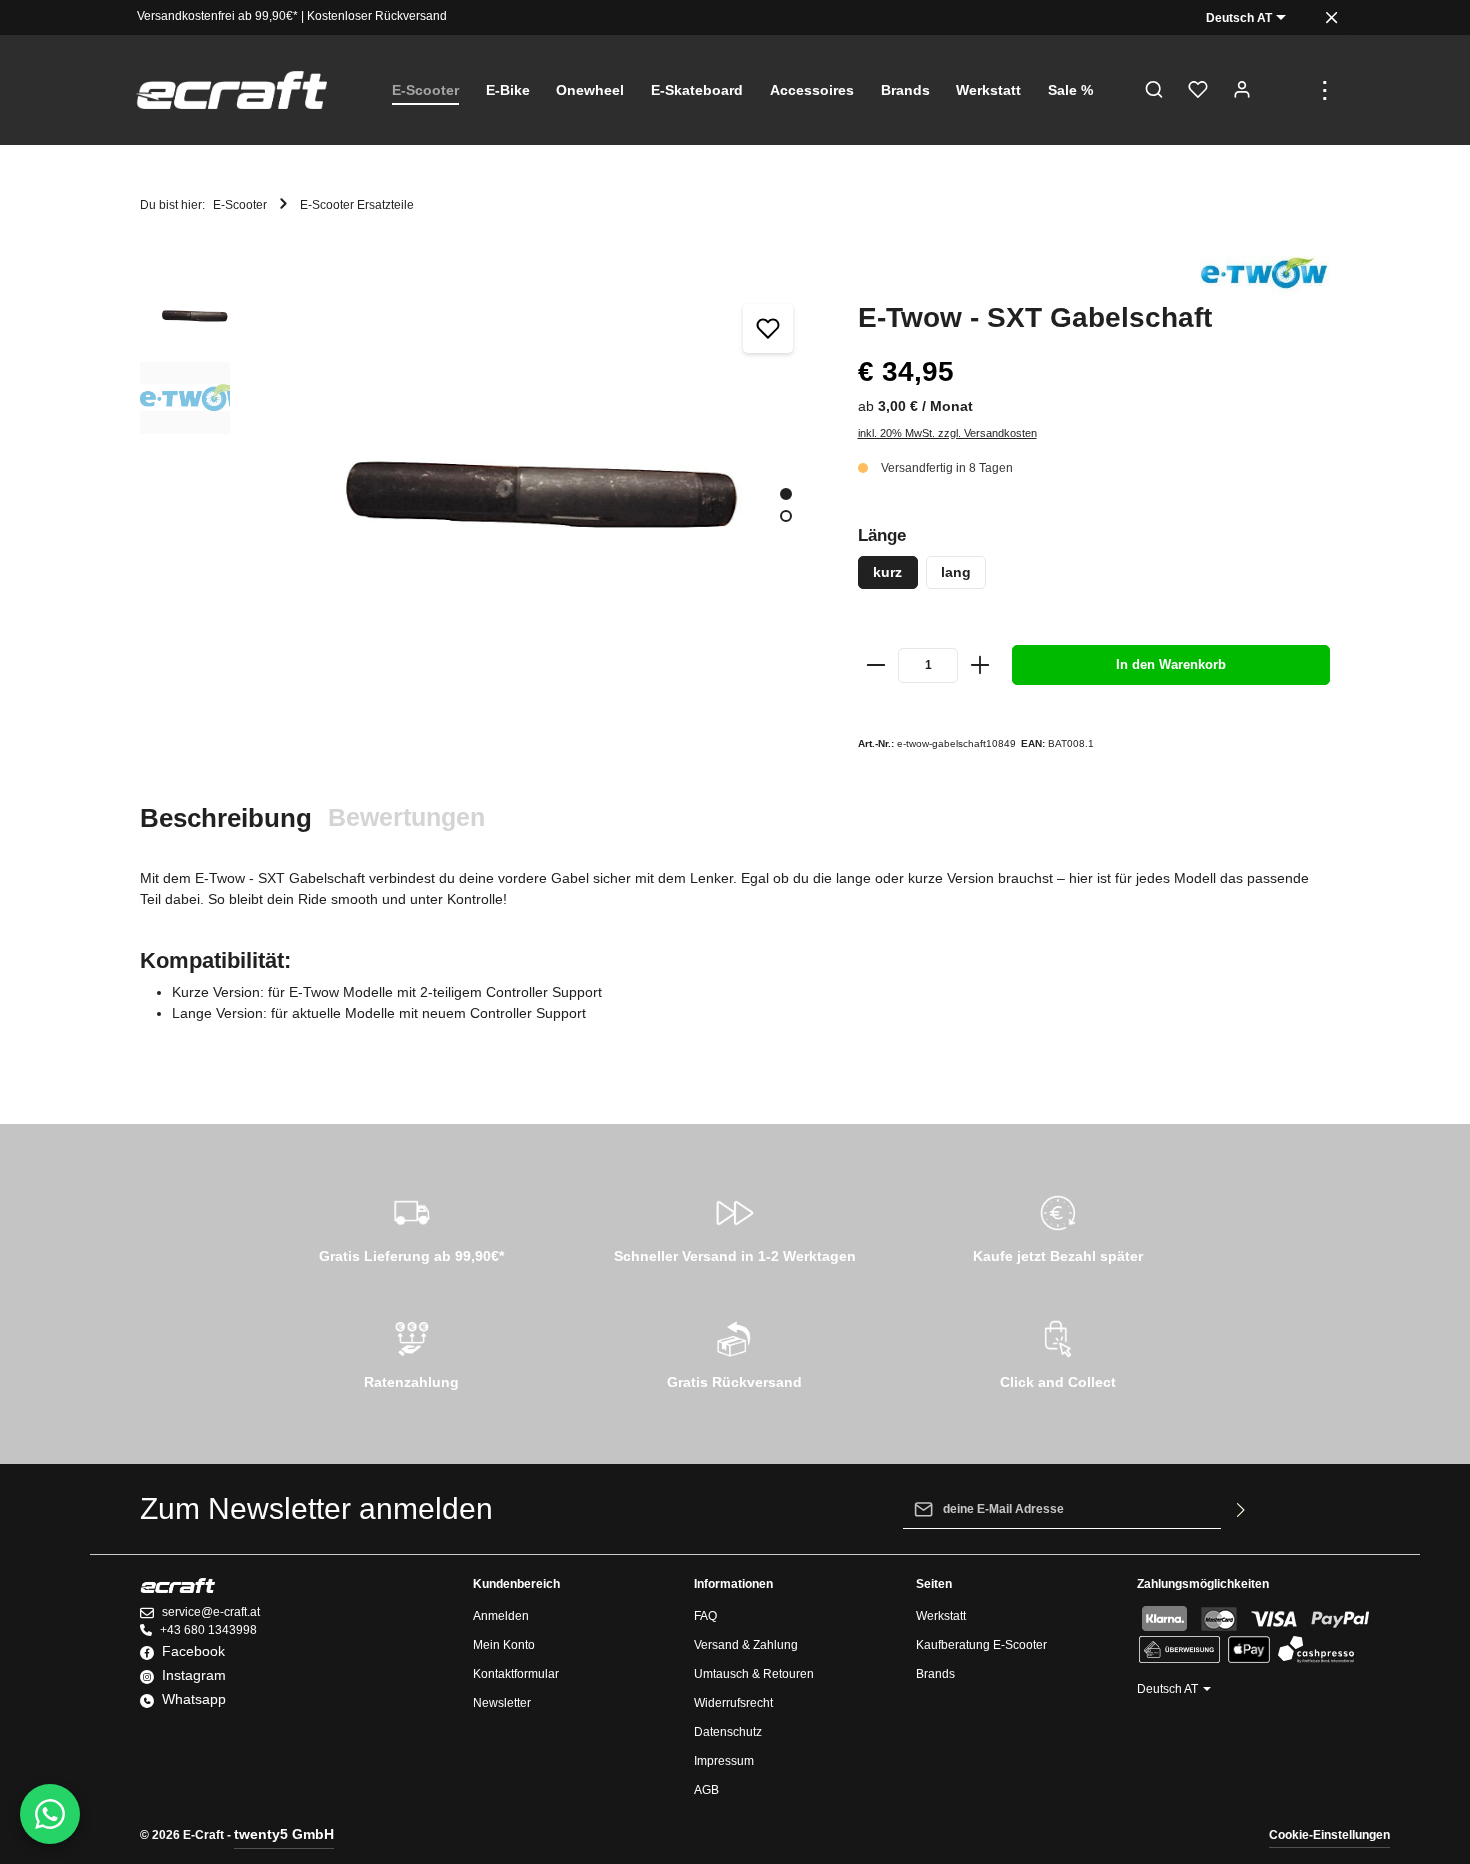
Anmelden (501, 1616)
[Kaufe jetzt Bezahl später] (1058, 1226)
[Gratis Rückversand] (734, 1352)
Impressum (724, 1761)
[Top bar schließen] (1331, 17)
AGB (706, 1790)
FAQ (705, 1616)
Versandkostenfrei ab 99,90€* (217, 16)
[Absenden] (1241, 1509)
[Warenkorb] (1286, 90)
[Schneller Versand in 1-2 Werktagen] (734, 1226)
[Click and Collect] (1058, 1352)
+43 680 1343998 (208, 1630)
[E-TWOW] (1265, 273)
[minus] (877, 665)
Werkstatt (941, 1616)
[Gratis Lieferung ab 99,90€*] (411, 1226)
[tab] (226, 818)
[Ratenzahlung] (411, 1352)
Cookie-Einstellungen (1329, 1835)
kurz (887, 572)
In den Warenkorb (1171, 664)
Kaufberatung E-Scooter (981, 1645)
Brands (935, 1674)
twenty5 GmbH (284, 1834)
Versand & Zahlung (746, 1645)
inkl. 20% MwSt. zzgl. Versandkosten (947, 433)
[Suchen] (1154, 90)
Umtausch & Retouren (754, 1674)
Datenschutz (728, 1732)
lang (956, 572)
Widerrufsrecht (733, 1703)
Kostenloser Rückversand (377, 16)
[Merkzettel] (1198, 90)
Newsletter (502, 1703)
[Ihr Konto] (1242, 90)
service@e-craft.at (211, 1612)
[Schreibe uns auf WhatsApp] (50, 1814)
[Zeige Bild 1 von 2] (786, 494)
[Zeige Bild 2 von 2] (786, 516)
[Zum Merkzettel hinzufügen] (768, 329)
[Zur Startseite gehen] (231, 90)
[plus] (980, 665)
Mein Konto (504, 1645)
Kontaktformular (516, 1674)
